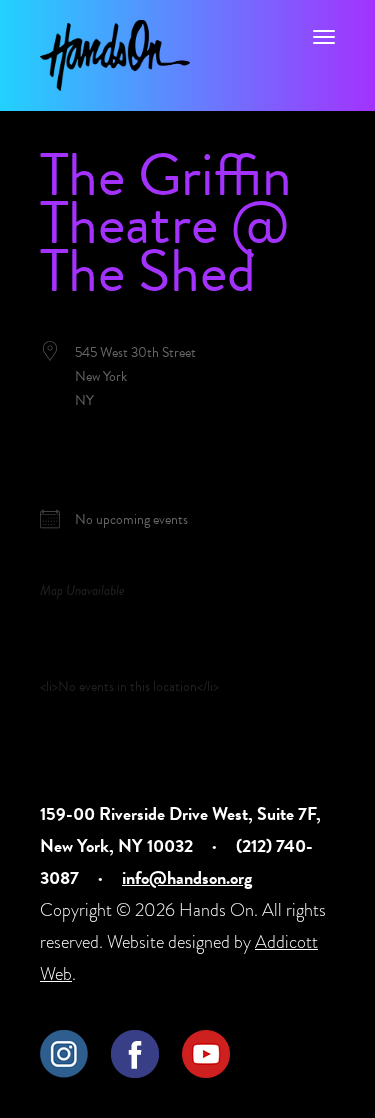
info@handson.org (187, 877)
